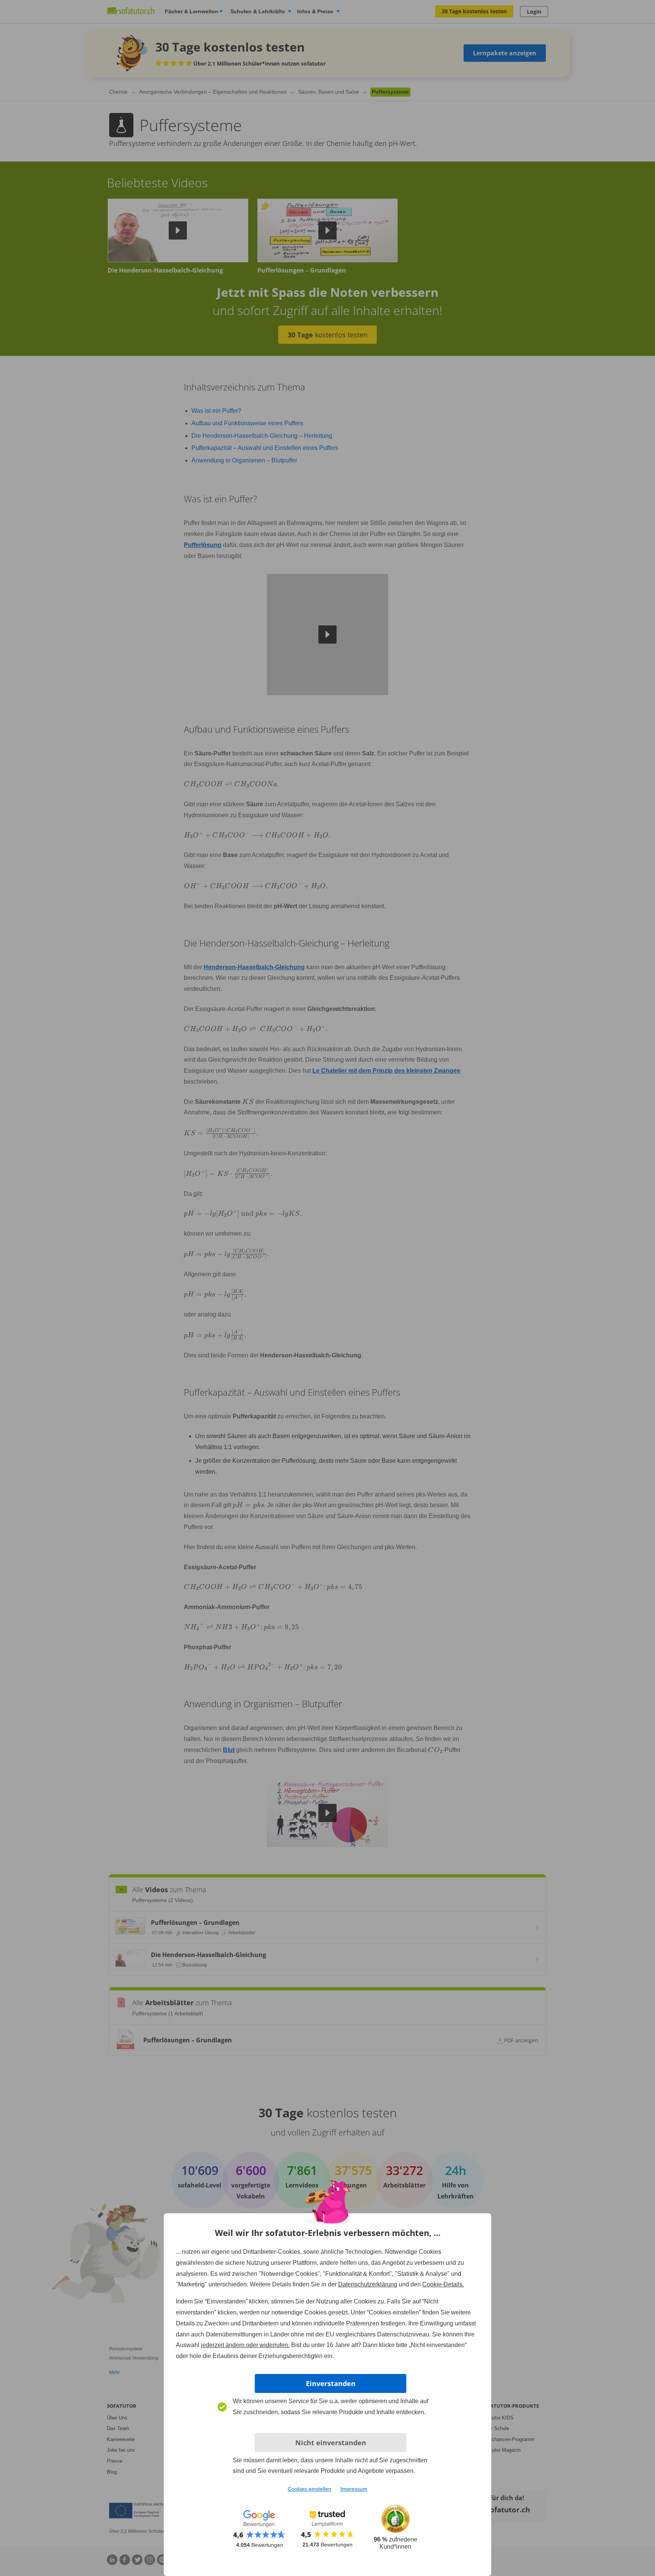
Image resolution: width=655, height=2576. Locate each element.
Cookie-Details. (443, 2284)
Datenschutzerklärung (368, 2284)
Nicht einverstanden (331, 2443)
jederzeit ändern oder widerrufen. (245, 2345)
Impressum (354, 2489)
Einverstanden (331, 2383)
